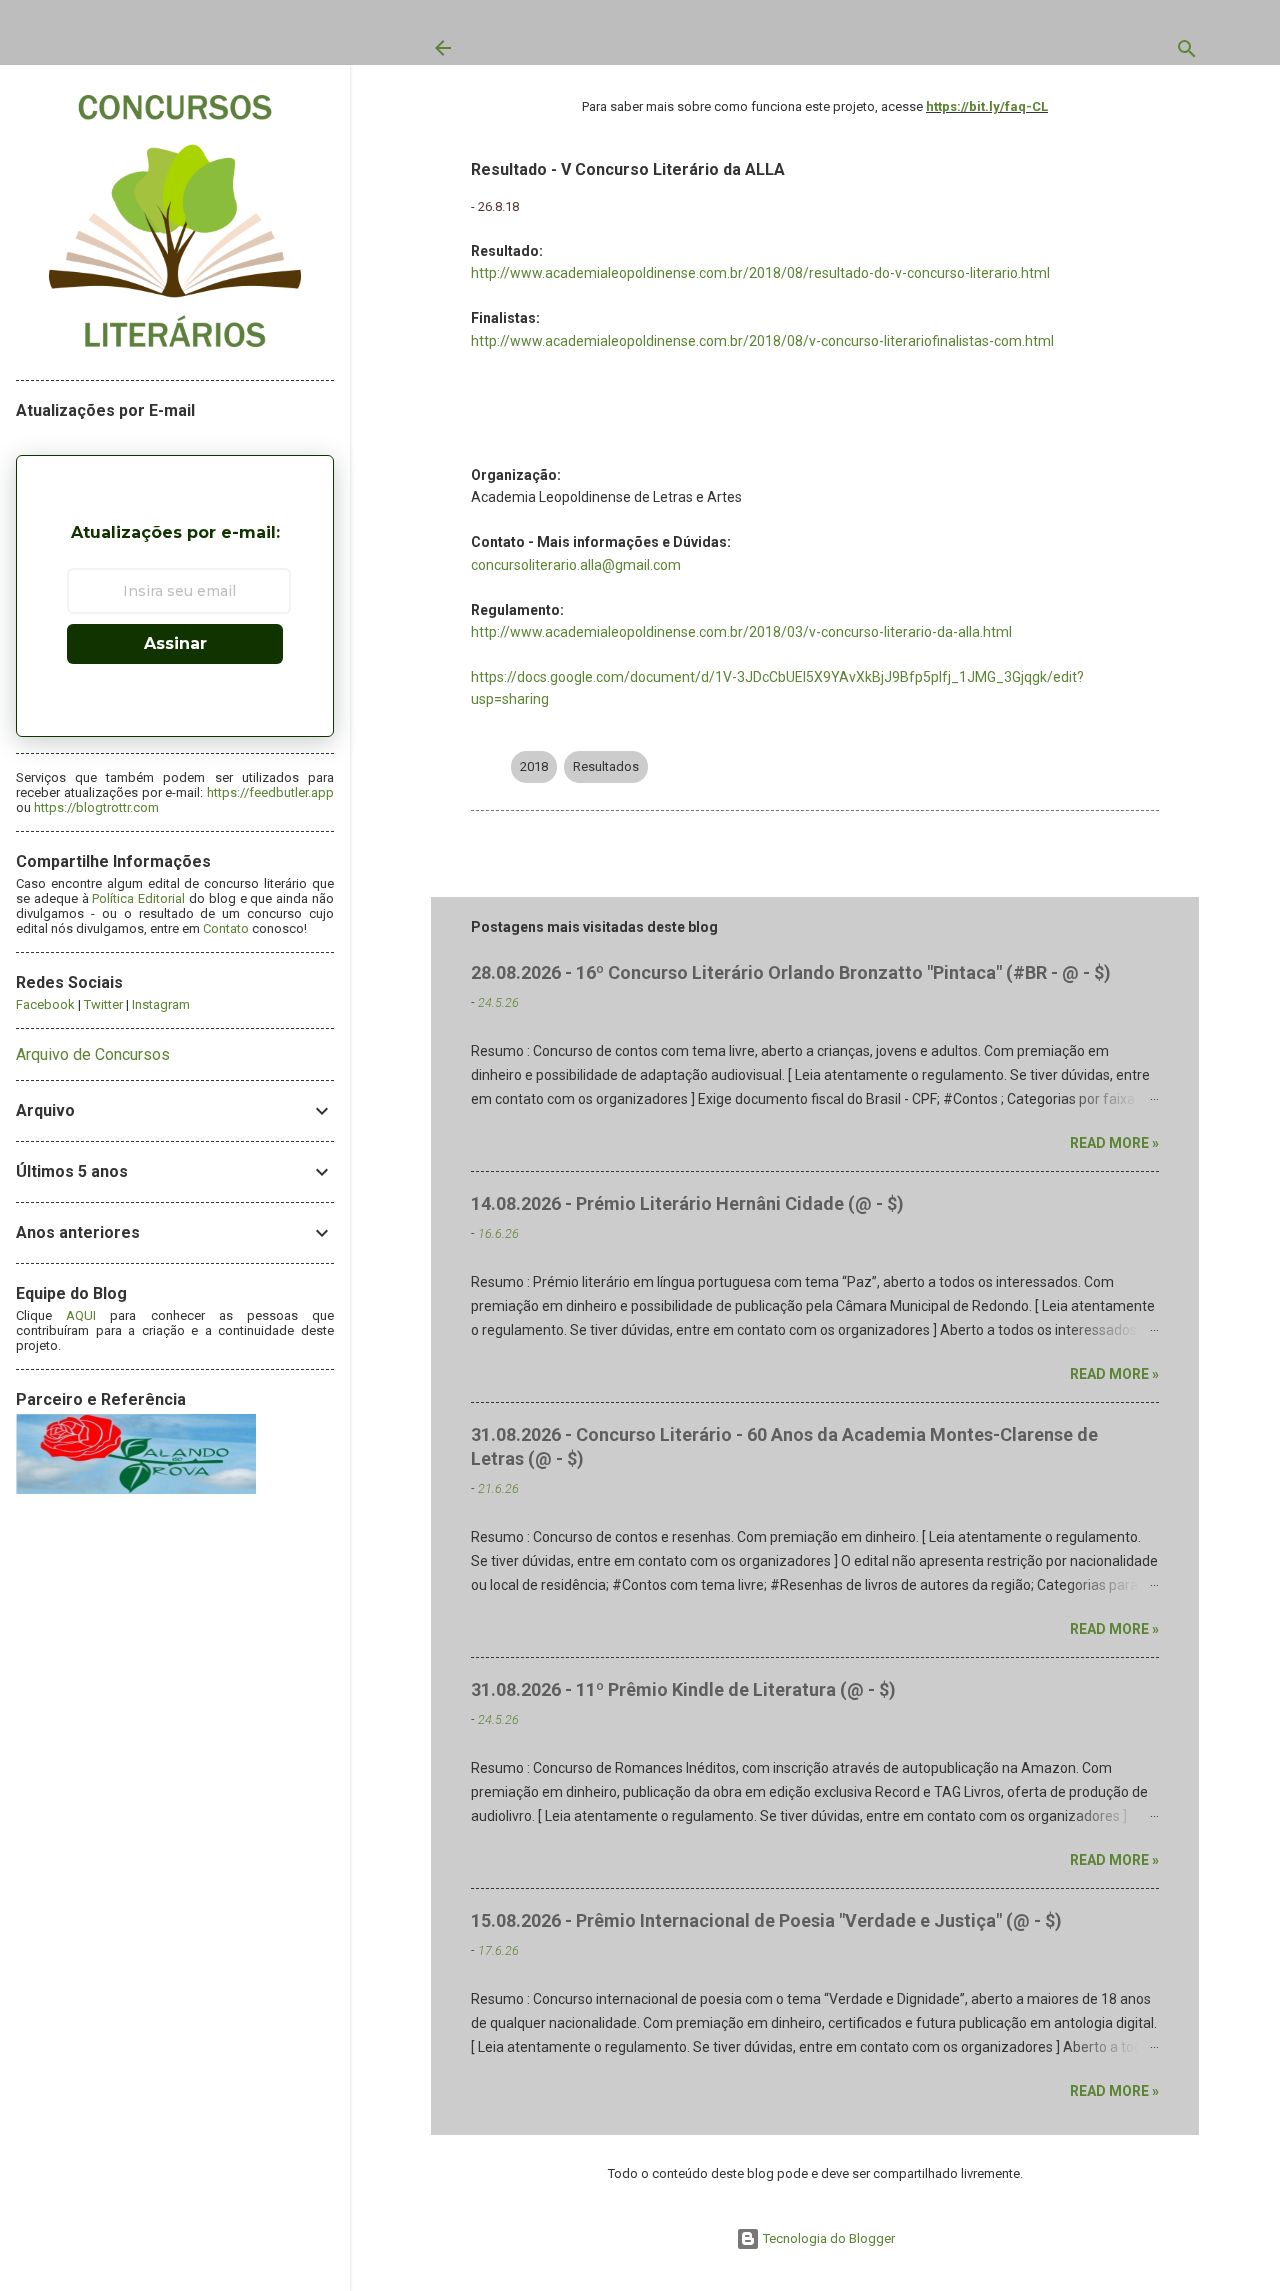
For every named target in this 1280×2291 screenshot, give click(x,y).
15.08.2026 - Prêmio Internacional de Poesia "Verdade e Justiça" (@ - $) (766, 1920)
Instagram (161, 1004)
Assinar (175, 643)
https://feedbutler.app (270, 792)
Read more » (1114, 1143)
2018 (534, 766)
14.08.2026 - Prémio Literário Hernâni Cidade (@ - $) (687, 1203)
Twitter (103, 1004)
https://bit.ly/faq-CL (987, 106)
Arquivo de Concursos (93, 1054)
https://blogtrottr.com (96, 807)
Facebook (45, 1004)
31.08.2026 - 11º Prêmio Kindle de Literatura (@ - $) (683, 1689)
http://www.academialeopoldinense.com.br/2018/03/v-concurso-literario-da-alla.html (741, 632)
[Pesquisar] (1187, 53)
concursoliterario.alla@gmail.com (576, 565)
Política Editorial (138, 898)
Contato (226, 928)
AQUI (81, 1315)
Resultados (606, 766)
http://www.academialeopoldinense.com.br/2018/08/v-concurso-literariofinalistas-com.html (762, 341)
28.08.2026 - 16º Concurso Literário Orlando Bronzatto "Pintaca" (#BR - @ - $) (791, 972)
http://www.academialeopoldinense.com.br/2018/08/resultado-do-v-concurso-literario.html (760, 273)
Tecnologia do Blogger (827, 2238)
